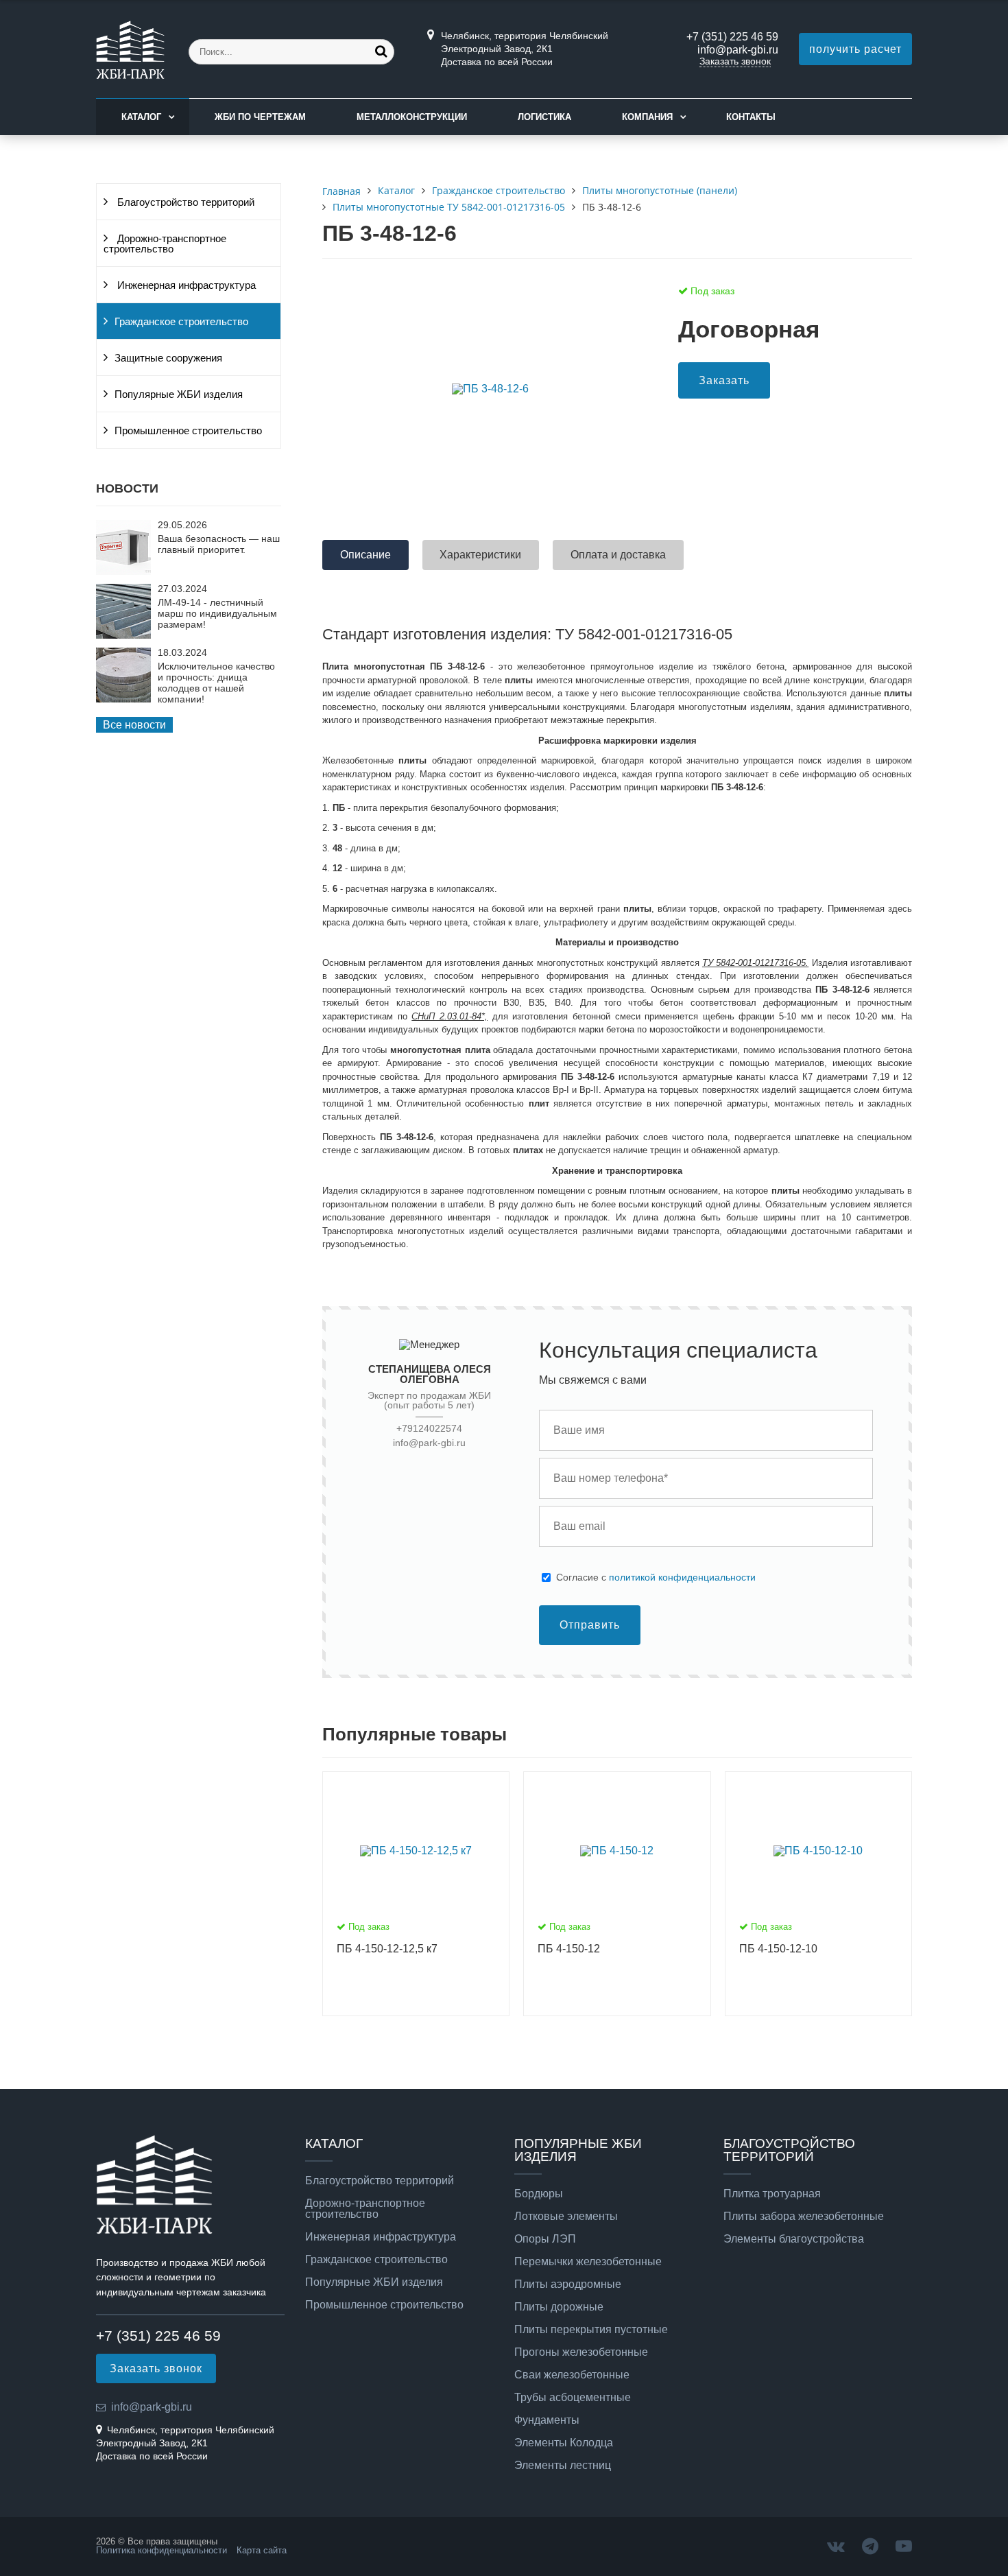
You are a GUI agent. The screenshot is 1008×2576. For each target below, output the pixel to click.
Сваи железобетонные (572, 2375)
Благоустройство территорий (184, 202)
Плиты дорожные (559, 2307)
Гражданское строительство (181, 322)
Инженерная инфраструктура (185, 285)
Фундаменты (547, 2420)
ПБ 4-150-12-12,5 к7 (387, 1949)
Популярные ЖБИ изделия (179, 394)
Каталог (141, 117)
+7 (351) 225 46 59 (732, 37)
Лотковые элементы (566, 2217)
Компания (647, 117)
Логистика (544, 117)
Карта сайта (262, 2550)
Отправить (590, 1625)
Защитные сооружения (168, 358)
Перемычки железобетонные (588, 2262)
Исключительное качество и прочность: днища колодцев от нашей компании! (216, 683)
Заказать (724, 380)
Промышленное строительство (188, 431)
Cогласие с (656, 1577)
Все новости (134, 725)
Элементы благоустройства (794, 2239)
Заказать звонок (735, 61)
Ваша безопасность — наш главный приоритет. (219, 544)
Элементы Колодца (564, 2443)
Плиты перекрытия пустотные (591, 2330)
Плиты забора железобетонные (804, 2217)
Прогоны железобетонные (581, 2352)
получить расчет (855, 49)
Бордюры (539, 2194)
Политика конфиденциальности (161, 2550)
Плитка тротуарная (772, 2194)
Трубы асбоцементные (573, 2398)
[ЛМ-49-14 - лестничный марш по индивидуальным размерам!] (123, 635)
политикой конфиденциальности (682, 1577)
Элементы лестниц (563, 2466)
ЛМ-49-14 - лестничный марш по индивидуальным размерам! (217, 613)
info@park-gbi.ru (738, 50)
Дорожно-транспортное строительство (165, 244)
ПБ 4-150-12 (569, 1949)
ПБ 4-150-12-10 (778, 1949)
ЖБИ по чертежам (260, 117)
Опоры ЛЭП (545, 2239)
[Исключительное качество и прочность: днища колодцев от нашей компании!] (123, 699)
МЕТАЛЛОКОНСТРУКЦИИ (412, 117)
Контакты (751, 117)
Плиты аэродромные (568, 2284)
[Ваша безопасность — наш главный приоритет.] (123, 571)
